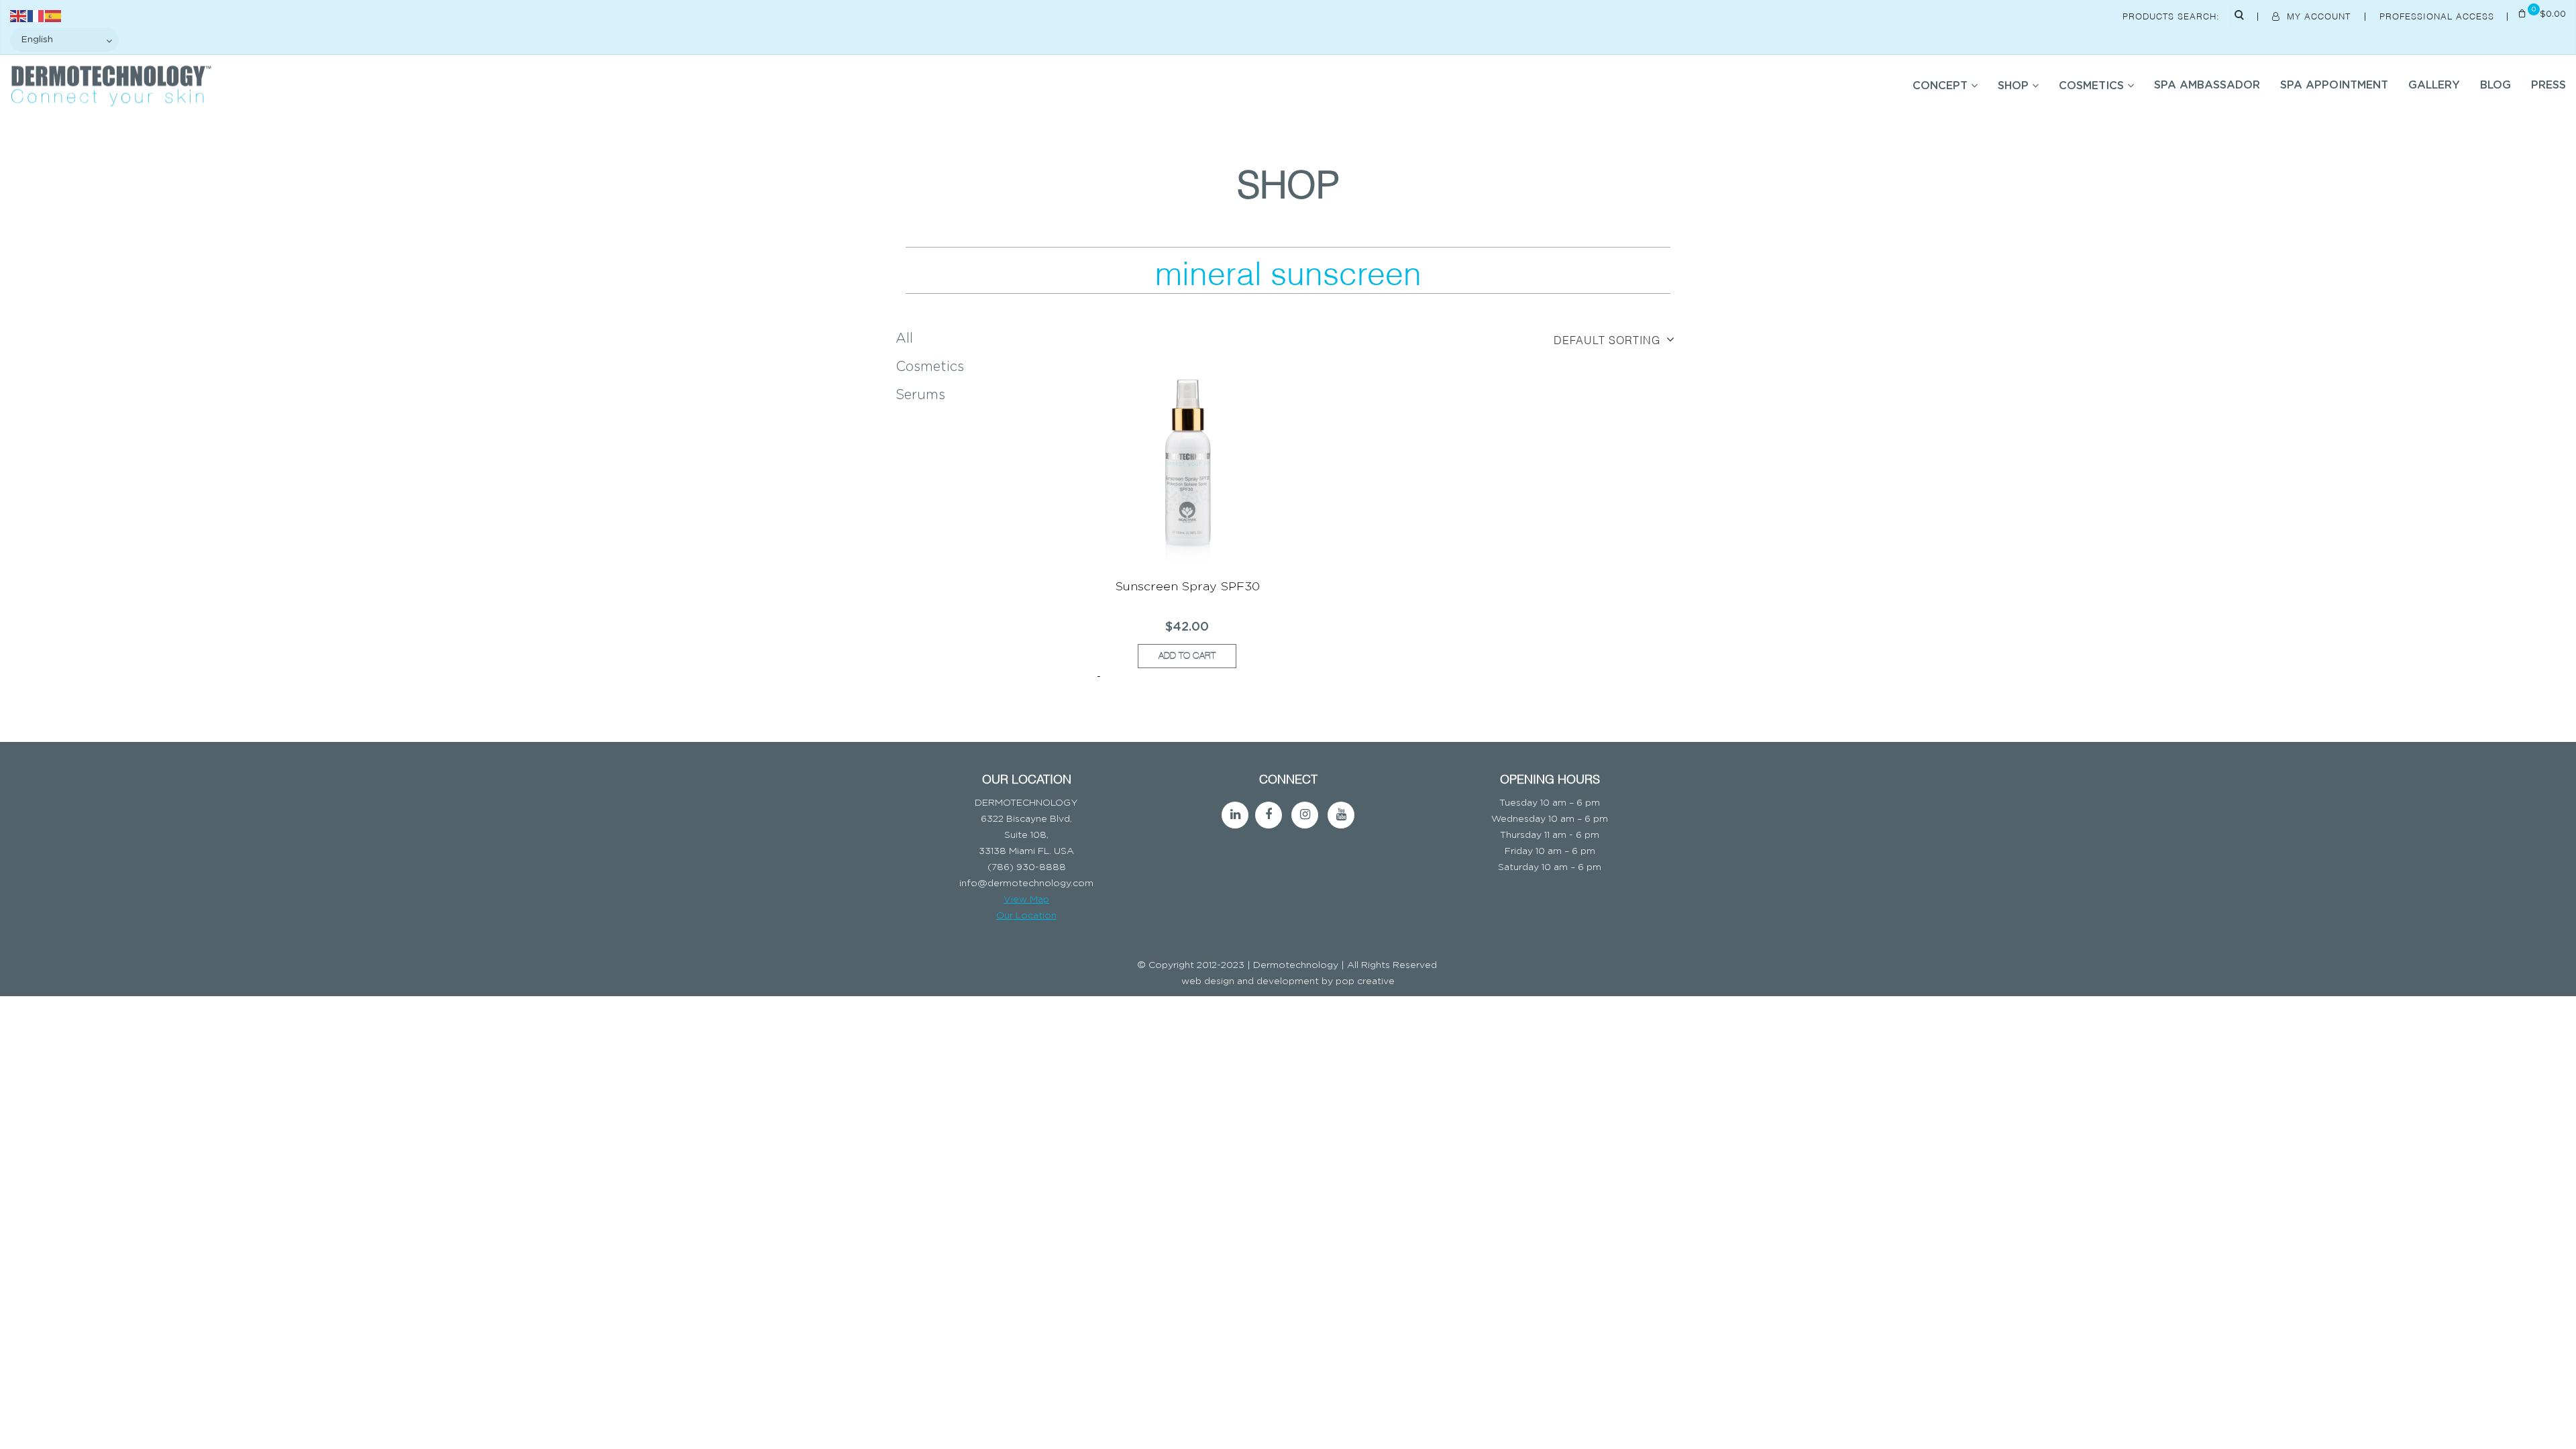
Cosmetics (930, 367)
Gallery (2434, 85)
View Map (1026, 900)
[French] (36, 15)
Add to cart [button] (1187, 656)
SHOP (2013, 86)
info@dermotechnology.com (1026, 883)
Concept (1940, 86)
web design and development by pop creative (1288, 981)
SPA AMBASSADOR (2207, 85)
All (904, 339)
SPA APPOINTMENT (2334, 85)
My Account (2319, 15)
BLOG (2495, 85)
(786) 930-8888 (1027, 867)
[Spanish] (54, 15)
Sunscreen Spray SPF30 (1187, 587)
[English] (19, 15)
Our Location (1026, 916)
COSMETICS (2091, 86)
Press (2548, 85)
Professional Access (2438, 15)
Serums (920, 395)
